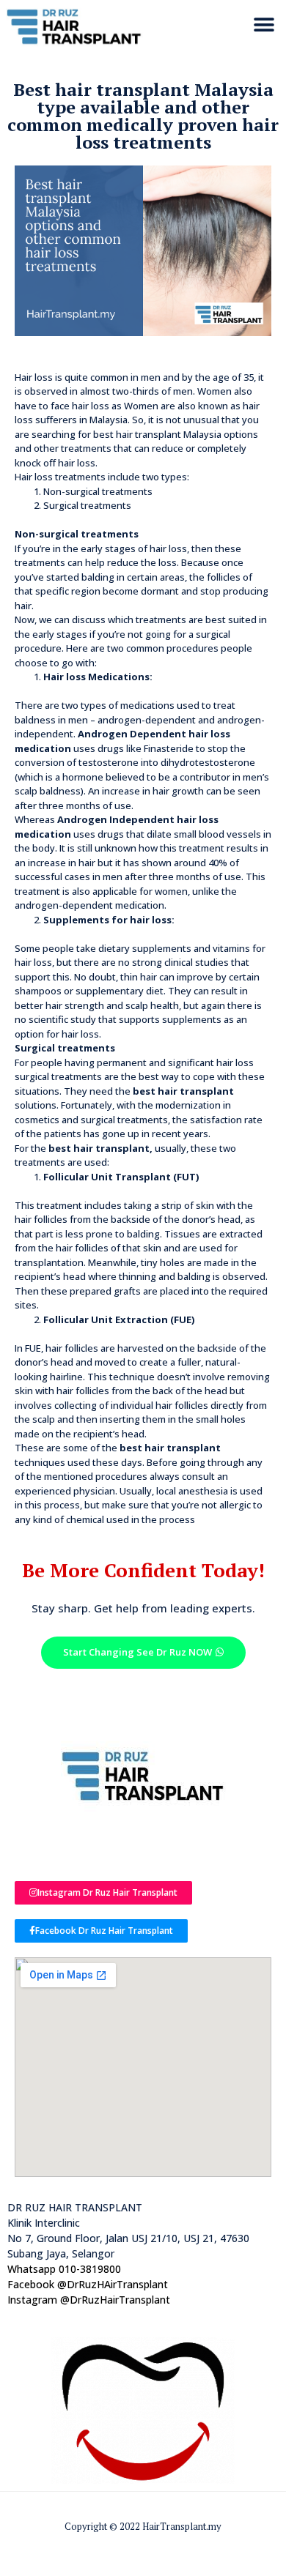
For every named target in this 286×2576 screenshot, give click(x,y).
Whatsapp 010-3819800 (64, 2269)
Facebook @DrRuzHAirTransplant (88, 2284)
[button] (264, 25)
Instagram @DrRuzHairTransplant (89, 2300)
